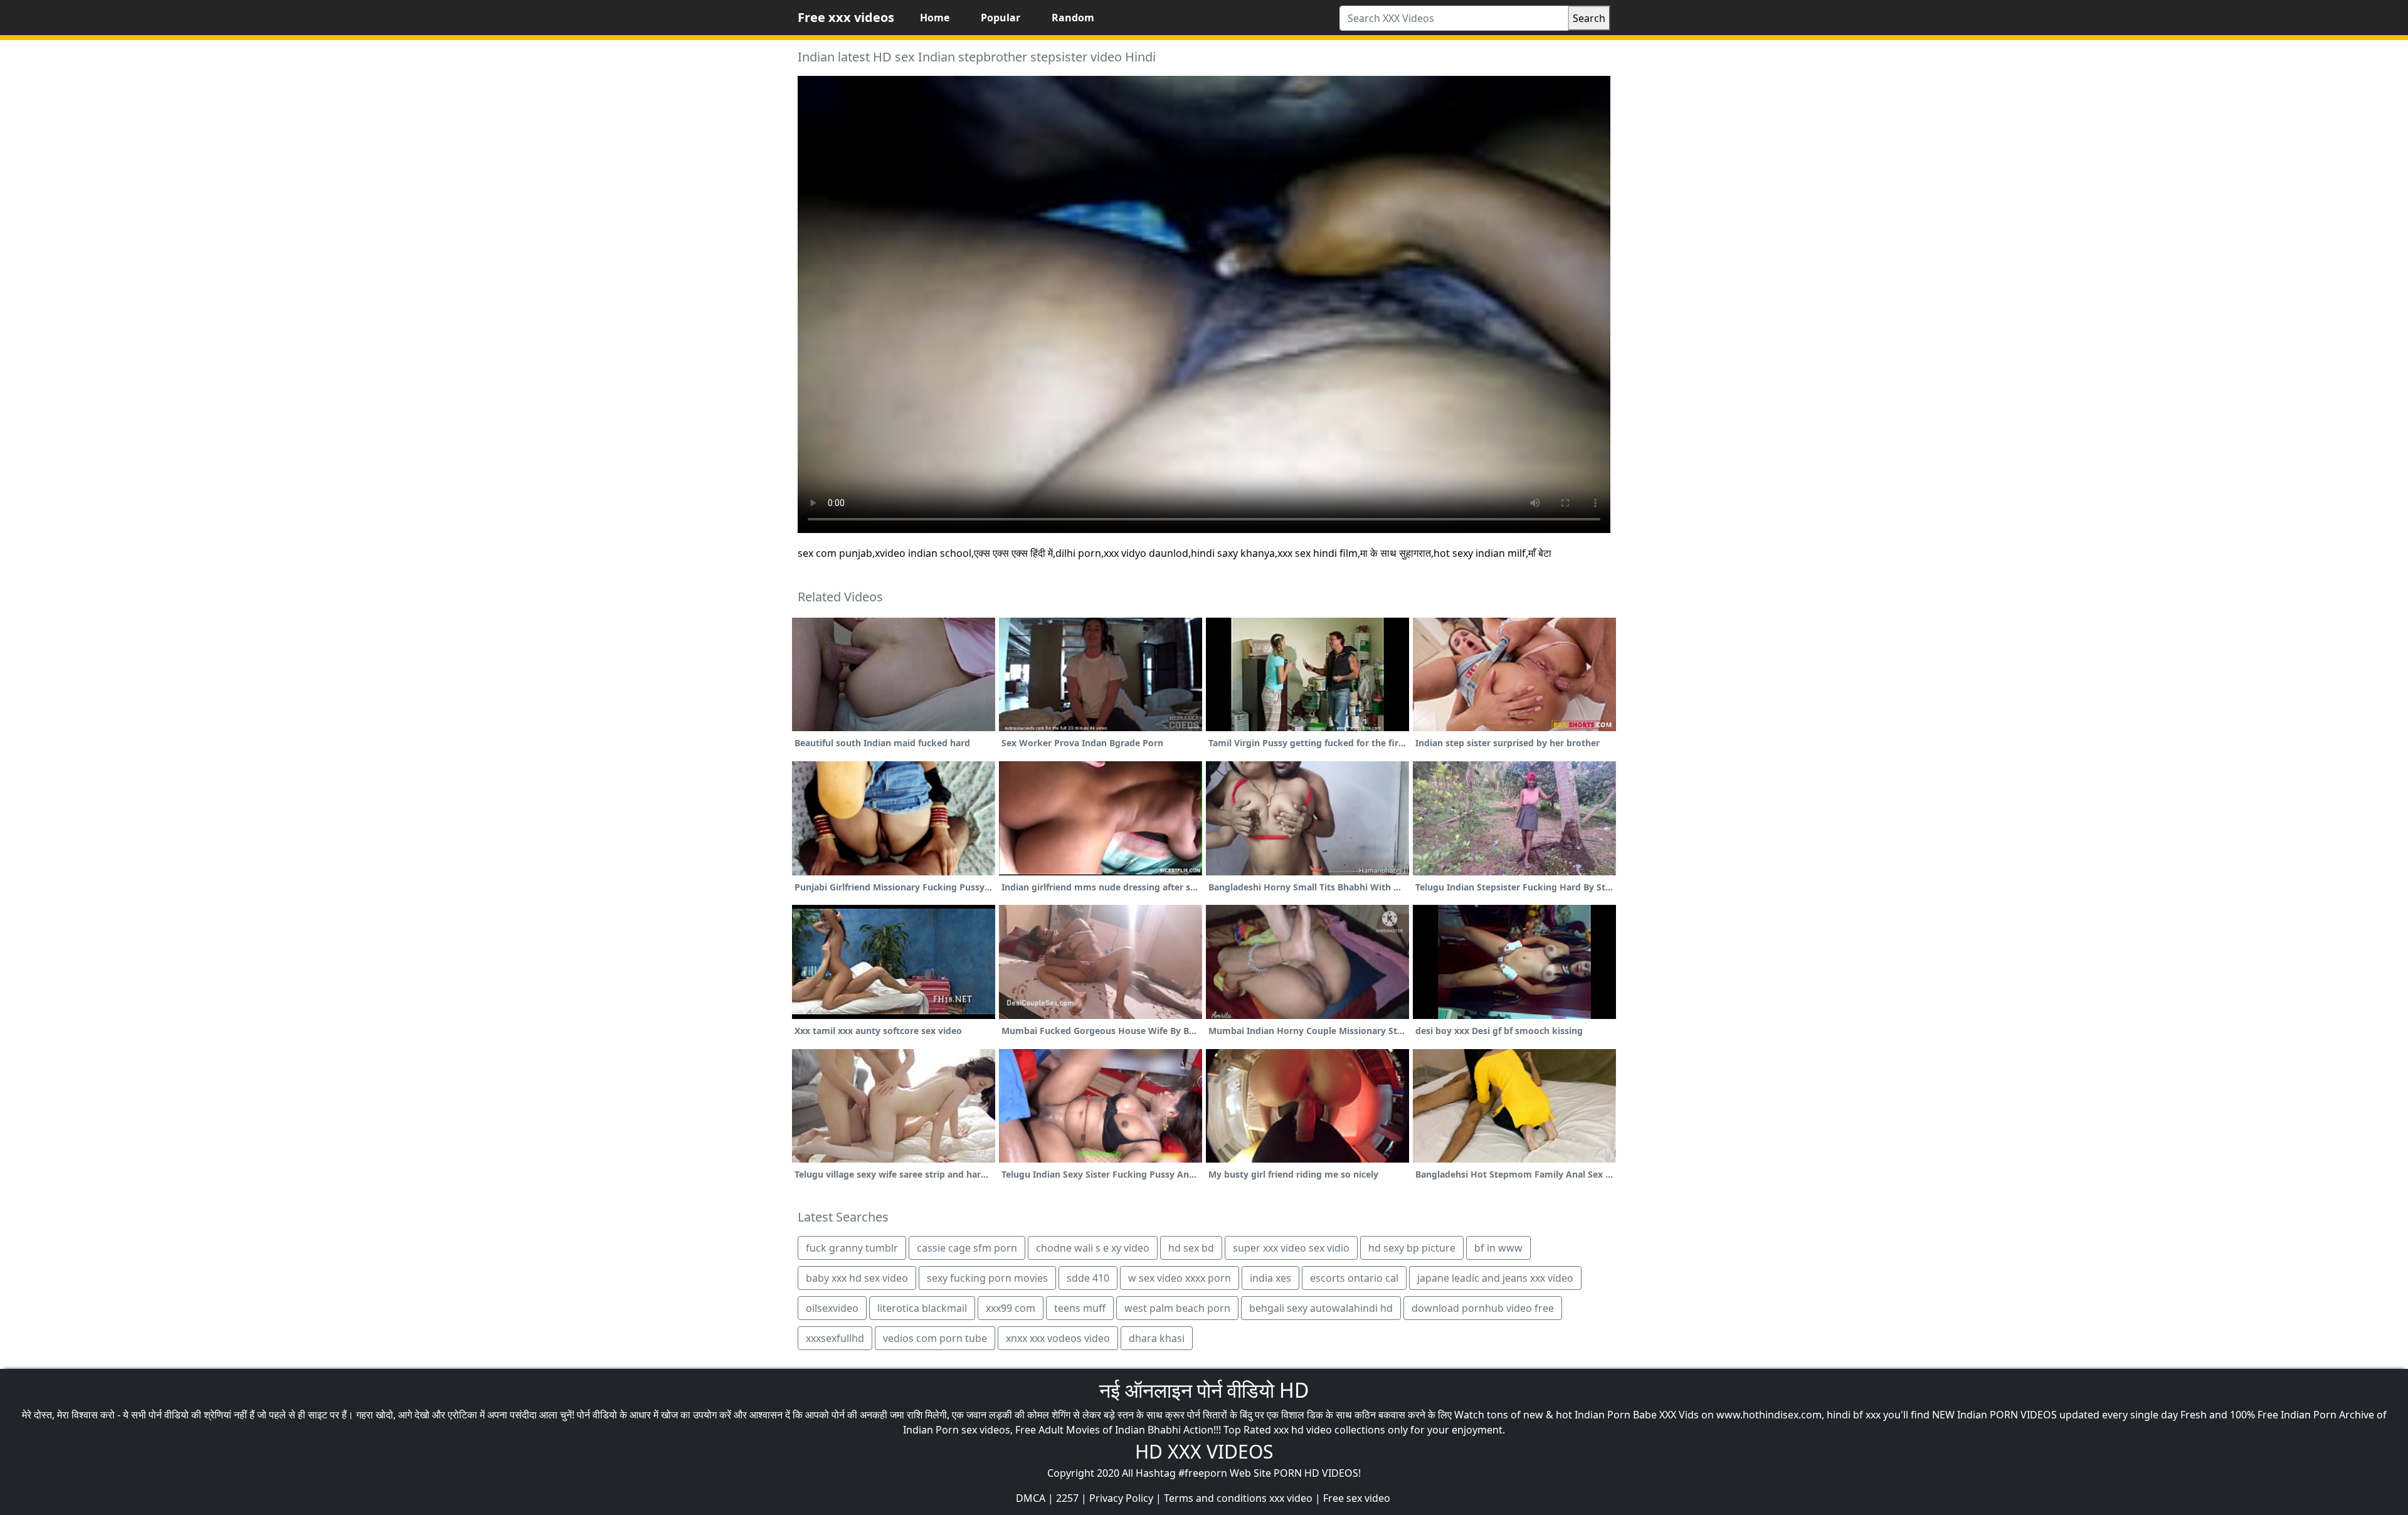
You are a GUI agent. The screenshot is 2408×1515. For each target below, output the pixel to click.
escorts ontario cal (1354, 1278)
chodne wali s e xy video (1093, 1248)
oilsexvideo (832, 1308)
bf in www (1498, 1248)
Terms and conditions (1215, 1498)
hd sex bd (1191, 1248)
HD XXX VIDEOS (1204, 1451)
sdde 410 (1088, 1278)
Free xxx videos (846, 17)
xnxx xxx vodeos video (1058, 1338)
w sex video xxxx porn (1180, 1278)
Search (1589, 18)
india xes (1270, 1278)
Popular (1001, 18)
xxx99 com (1011, 1308)
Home (935, 18)
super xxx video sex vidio (1291, 1248)
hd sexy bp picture (1412, 1248)
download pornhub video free (1483, 1308)
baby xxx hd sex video (857, 1278)
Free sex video (1357, 1498)
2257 (1067, 1498)
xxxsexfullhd (835, 1338)
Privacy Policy (1121, 1498)
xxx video (1291, 1498)
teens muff (1080, 1308)
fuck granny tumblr (852, 1248)
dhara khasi (1157, 1338)
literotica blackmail (922, 1308)
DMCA (1031, 1498)
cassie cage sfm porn (967, 1248)
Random (1073, 18)
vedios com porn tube (935, 1338)
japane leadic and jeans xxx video (1495, 1278)
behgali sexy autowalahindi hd (1321, 1308)
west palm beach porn (1177, 1308)
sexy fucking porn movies (987, 1278)
